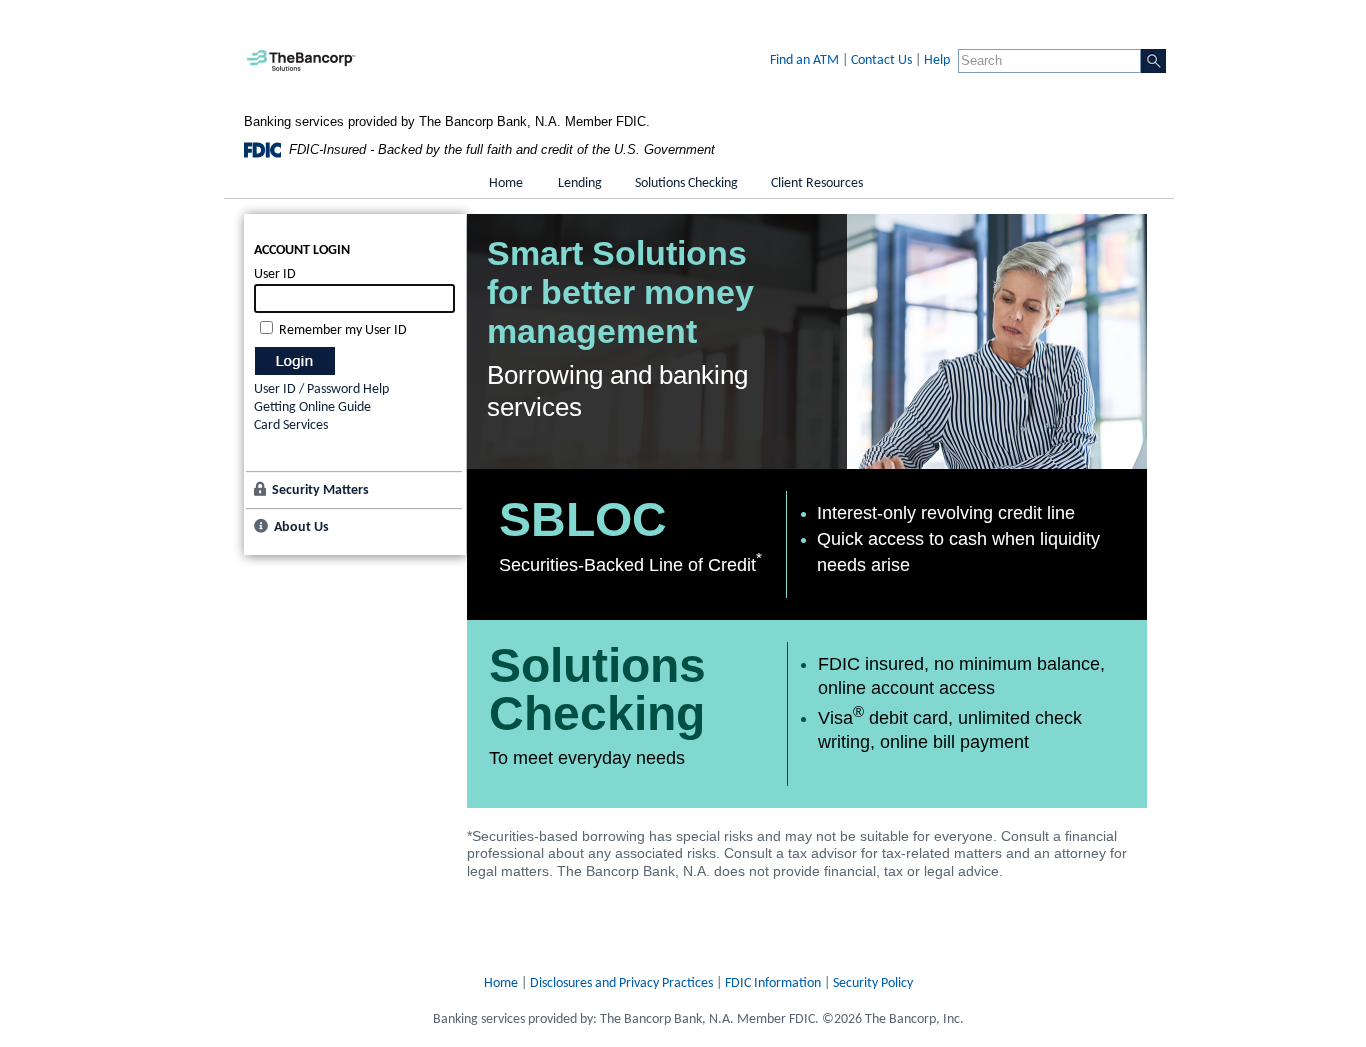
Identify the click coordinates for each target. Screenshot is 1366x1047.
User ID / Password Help (321, 389)
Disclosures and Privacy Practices (621, 983)
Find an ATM (804, 60)
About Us (301, 527)
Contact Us (881, 60)
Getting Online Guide (312, 407)
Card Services (291, 425)
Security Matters (320, 490)
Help (937, 60)
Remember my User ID (343, 330)
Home (501, 983)
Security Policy (873, 983)
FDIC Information (773, 983)
